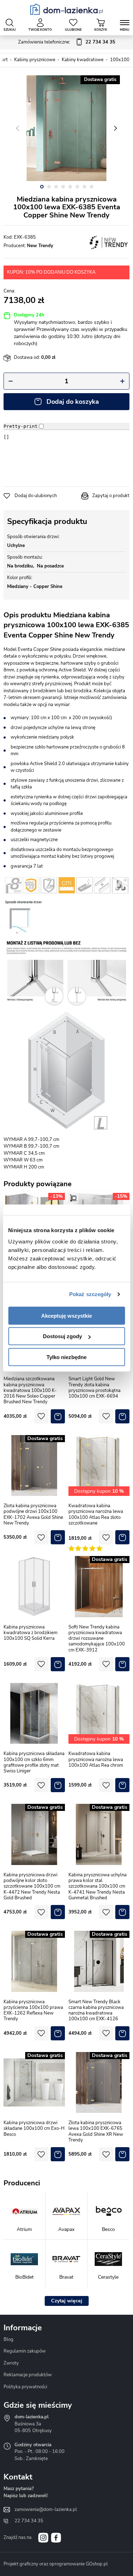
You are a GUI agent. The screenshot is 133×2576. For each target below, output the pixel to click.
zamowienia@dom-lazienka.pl (46, 2510)
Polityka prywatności (25, 2387)
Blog (9, 2339)
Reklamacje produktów (28, 2375)
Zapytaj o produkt (111, 496)
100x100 (120, 60)
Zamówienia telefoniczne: (67, 42)
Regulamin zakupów (25, 2351)
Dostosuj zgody (62, 1336)
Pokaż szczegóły (90, 1294)
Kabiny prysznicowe (35, 60)
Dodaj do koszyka (73, 402)
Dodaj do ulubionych (36, 496)
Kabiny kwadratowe (83, 60)
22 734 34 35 (29, 2521)
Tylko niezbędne (66, 1357)
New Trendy (40, 246)
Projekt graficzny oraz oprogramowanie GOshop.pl (56, 2564)
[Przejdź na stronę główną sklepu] (66, 9)
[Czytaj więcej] (67, 2301)
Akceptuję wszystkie (66, 1315)
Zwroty (11, 2363)
